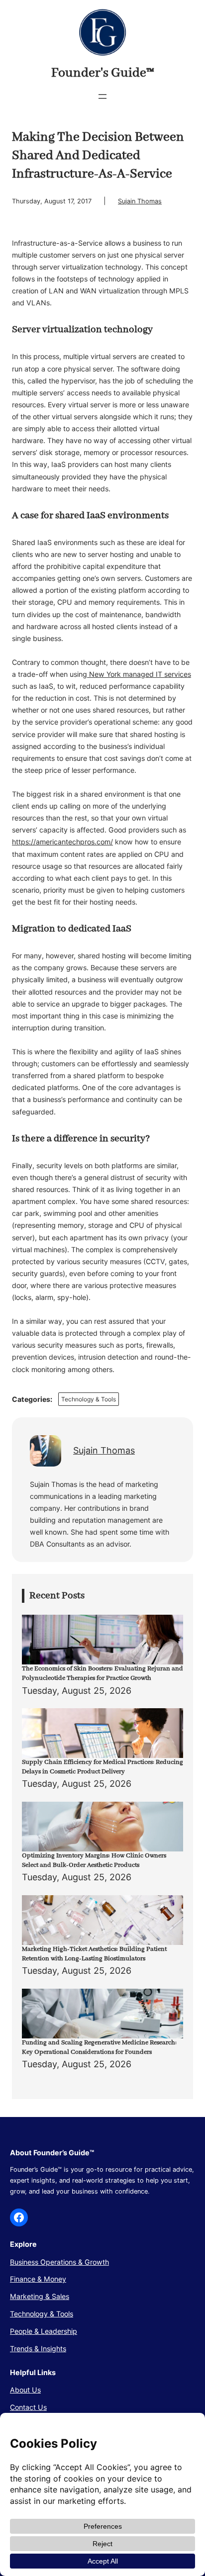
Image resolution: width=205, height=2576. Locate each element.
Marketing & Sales (40, 2296)
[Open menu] (102, 96)
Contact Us (28, 2407)
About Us (25, 2390)
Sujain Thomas (140, 201)
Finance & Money (38, 2279)
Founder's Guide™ (103, 73)
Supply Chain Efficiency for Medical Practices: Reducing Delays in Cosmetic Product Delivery (102, 1767)
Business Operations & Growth (59, 2262)
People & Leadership (44, 2331)
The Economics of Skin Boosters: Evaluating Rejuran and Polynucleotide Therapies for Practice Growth (102, 1673)
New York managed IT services (139, 674)
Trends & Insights (38, 2348)
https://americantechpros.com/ (62, 842)
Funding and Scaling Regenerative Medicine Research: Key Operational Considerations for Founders (99, 2047)
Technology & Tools (89, 1399)
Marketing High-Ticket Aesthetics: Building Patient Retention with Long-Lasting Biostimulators (94, 1954)
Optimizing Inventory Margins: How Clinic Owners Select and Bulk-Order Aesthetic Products (94, 1860)
